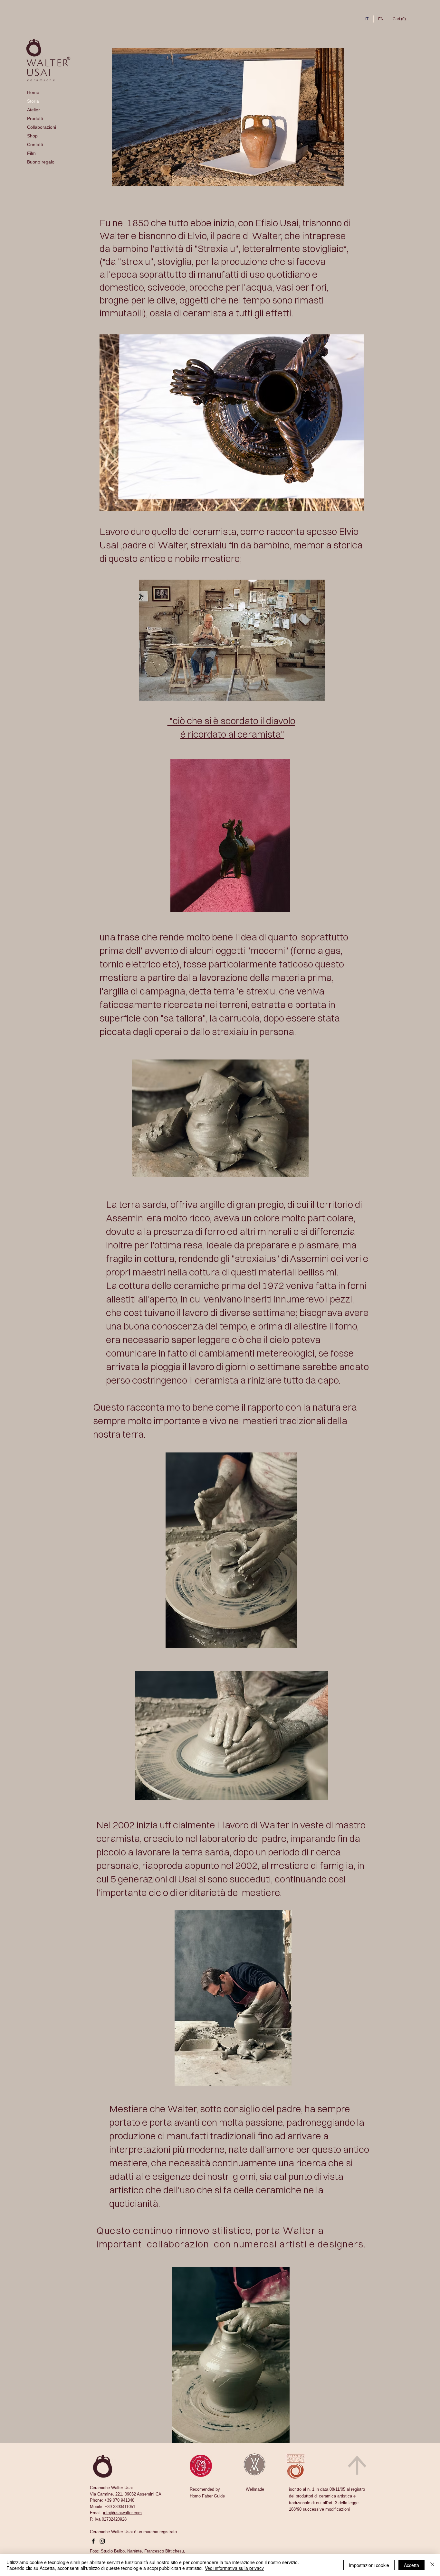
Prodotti (35, 118)
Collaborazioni (42, 127)
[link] (400, 19)
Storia (33, 101)
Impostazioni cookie (369, 2565)
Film (31, 153)
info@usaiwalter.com (122, 2513)
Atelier (33, 110)
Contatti (35, 145)
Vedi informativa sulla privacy (234, 2568)
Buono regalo (41, 162)
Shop (32, 136)
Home (33, 92)
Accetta (411, 2565)
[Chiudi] (432, 2565)
